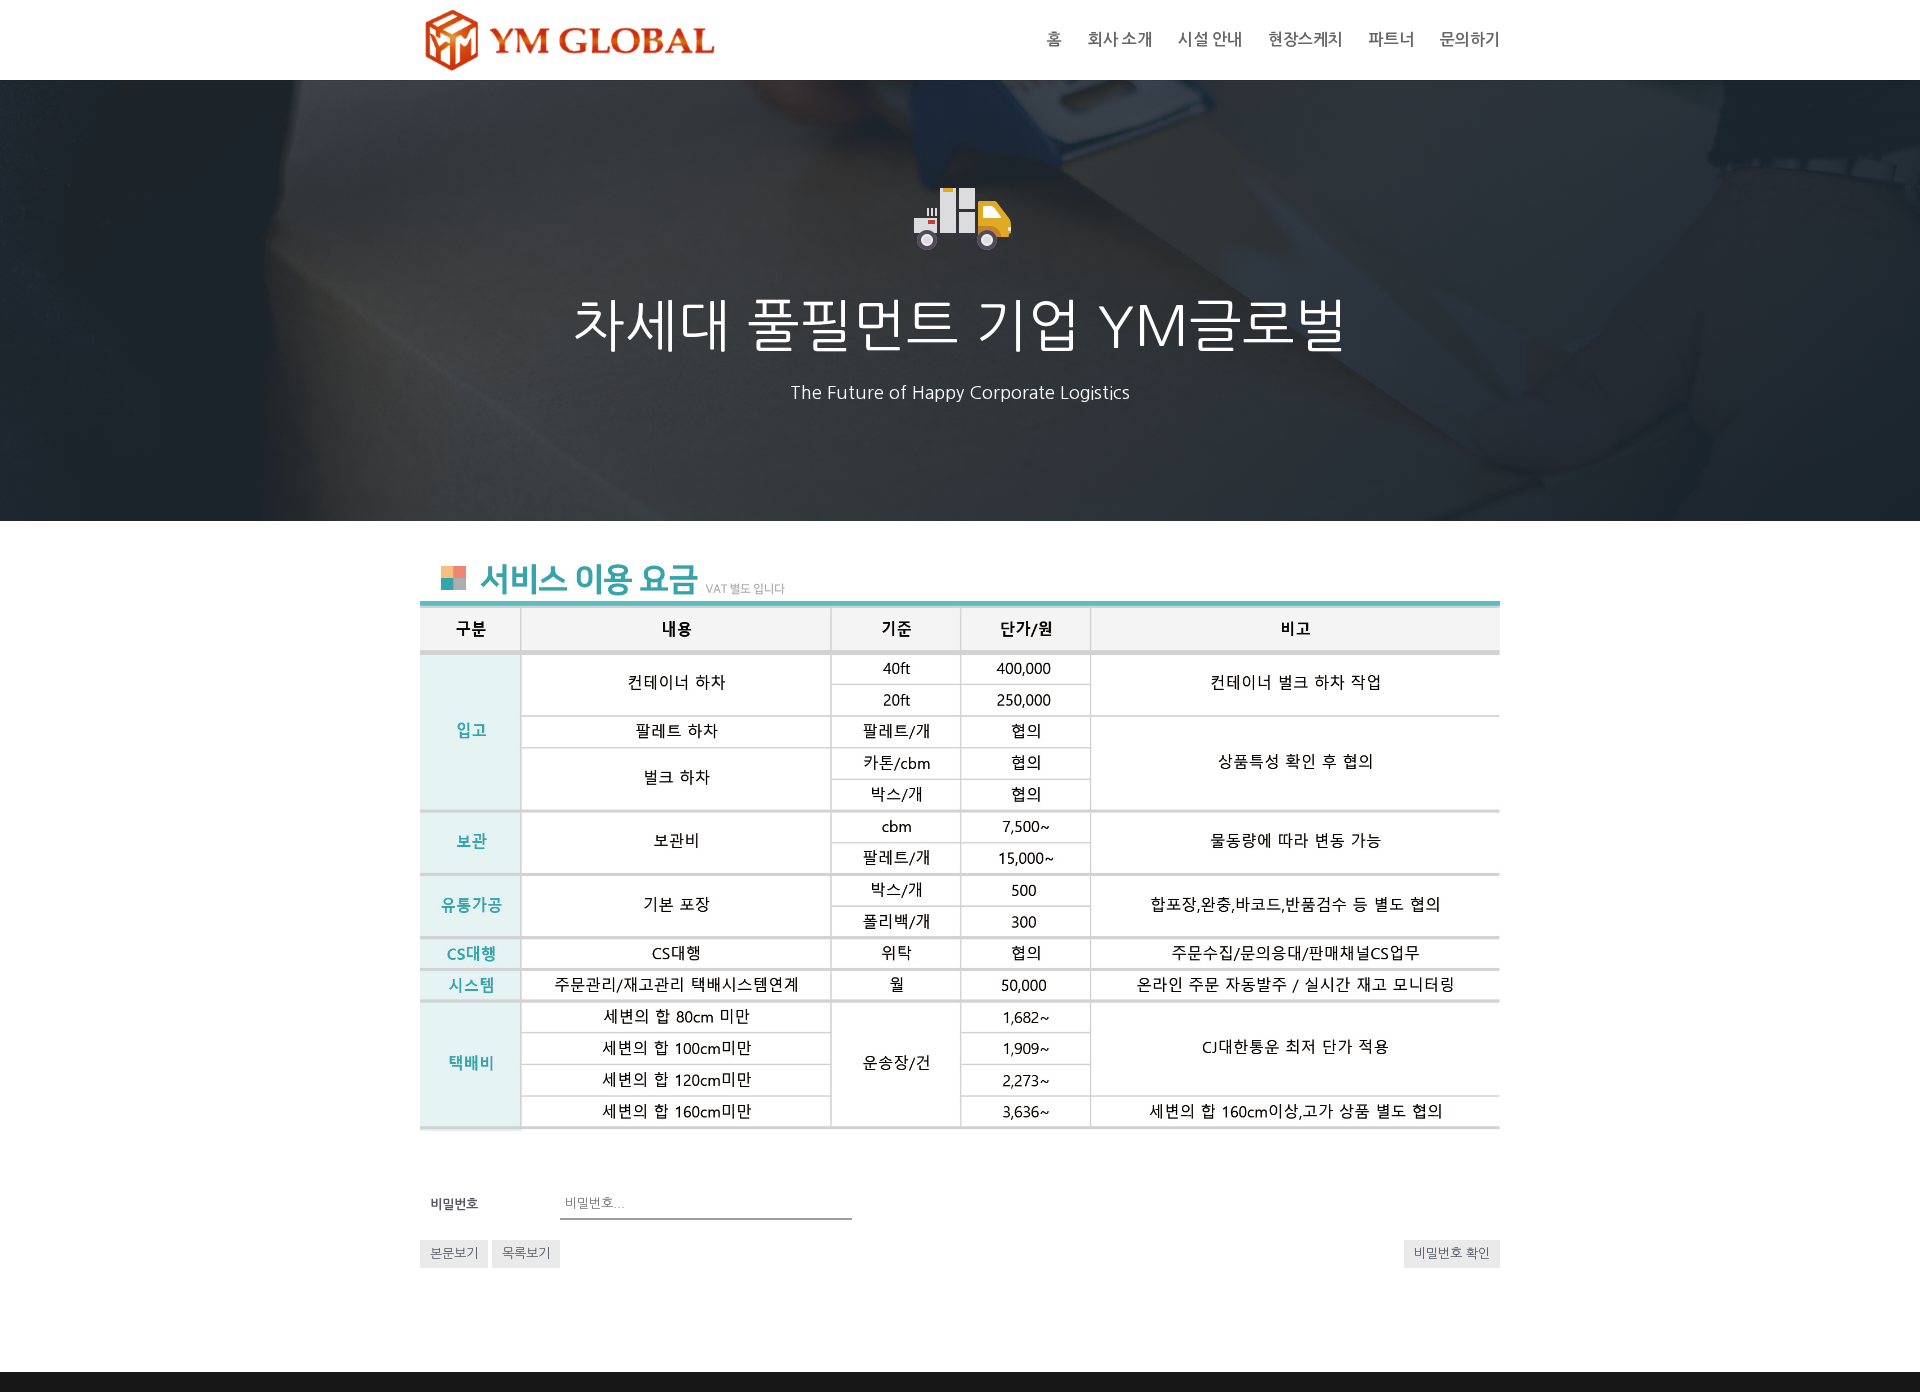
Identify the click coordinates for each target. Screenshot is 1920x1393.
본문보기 (454, 1253)
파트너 (1391, 40)
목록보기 (526, 1253)
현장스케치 (1305, 40)
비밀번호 (454, 1204)
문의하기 (1470, 40)
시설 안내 (1210, 40)
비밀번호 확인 (1452, 1253)
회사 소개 (1120, 40)
